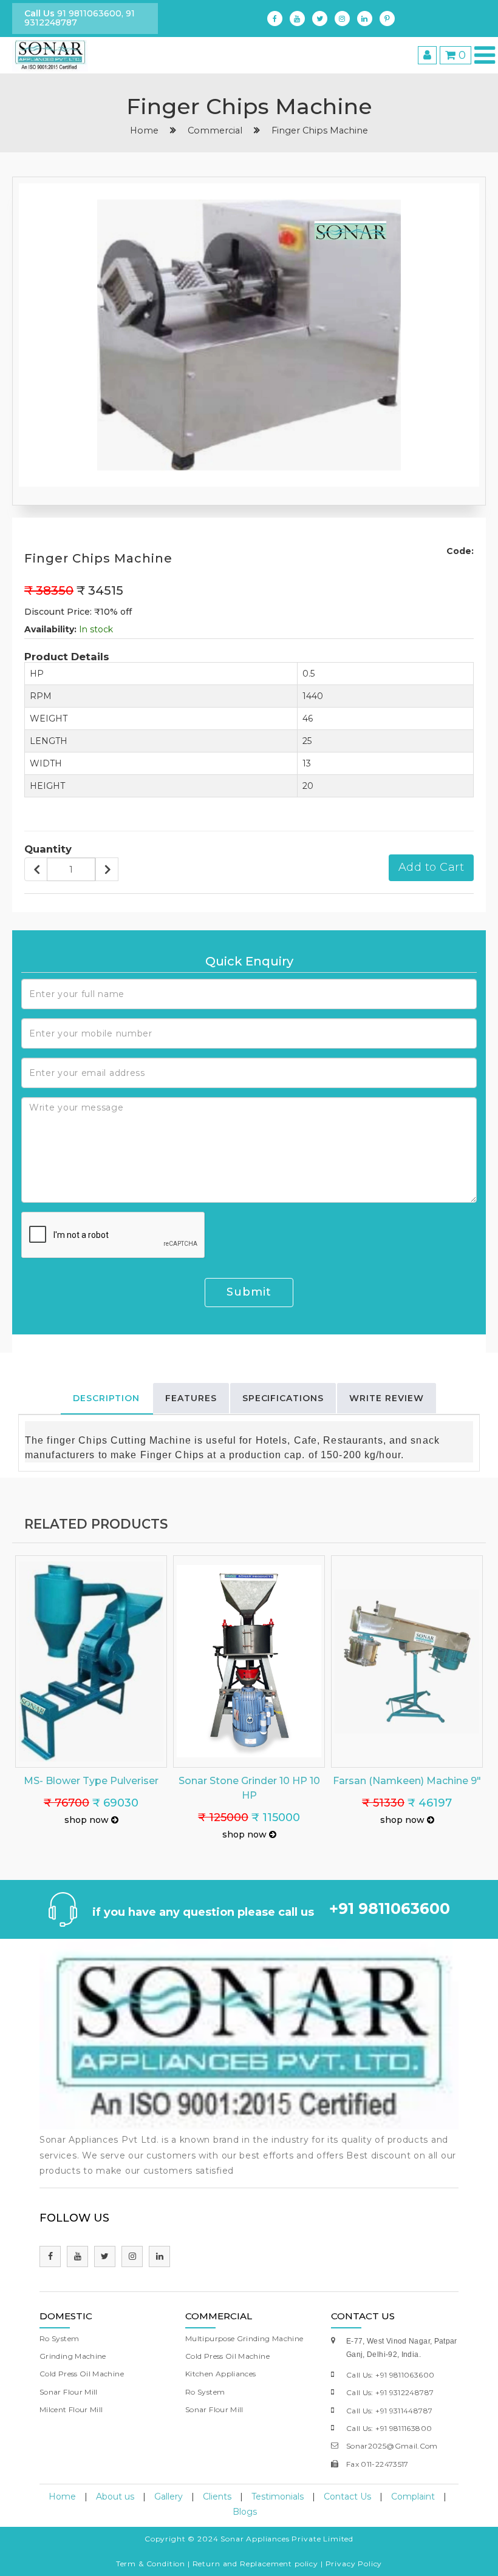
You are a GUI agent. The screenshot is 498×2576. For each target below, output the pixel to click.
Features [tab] (191, 1398)
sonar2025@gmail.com (392, 2446)
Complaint (413, 2497)
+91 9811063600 (390, 1908)
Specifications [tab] (283, 1398)
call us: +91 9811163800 (389, 2428)
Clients (217, 2497)
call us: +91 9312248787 (390, 2392)
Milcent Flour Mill (71, 2409)
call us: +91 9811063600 (390, 2375)
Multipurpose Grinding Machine (244, 2338)
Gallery (169, 2497)
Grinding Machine (73, 2356)
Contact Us (347, 2497)
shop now (88, 1820)
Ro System (59, 2338)
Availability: (50, 629)
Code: (460, 551)
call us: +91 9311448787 (389, 2411)
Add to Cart (431, 867)
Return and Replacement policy (255, 2564)
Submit (249, 1292)
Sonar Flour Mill (69, 2392)
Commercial (215, 130)
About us (115, 2497)
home (144, 130)
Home (62, 2497)
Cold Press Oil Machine (82, 2374)
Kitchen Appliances (220, 2374)
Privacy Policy (354, 2564)
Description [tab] (106, 1398)
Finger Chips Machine (320, 130)
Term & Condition (151, 2564)
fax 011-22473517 (377, 2464)
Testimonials (278, 2497)
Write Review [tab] (387, 1398)
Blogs (245, 2512)
